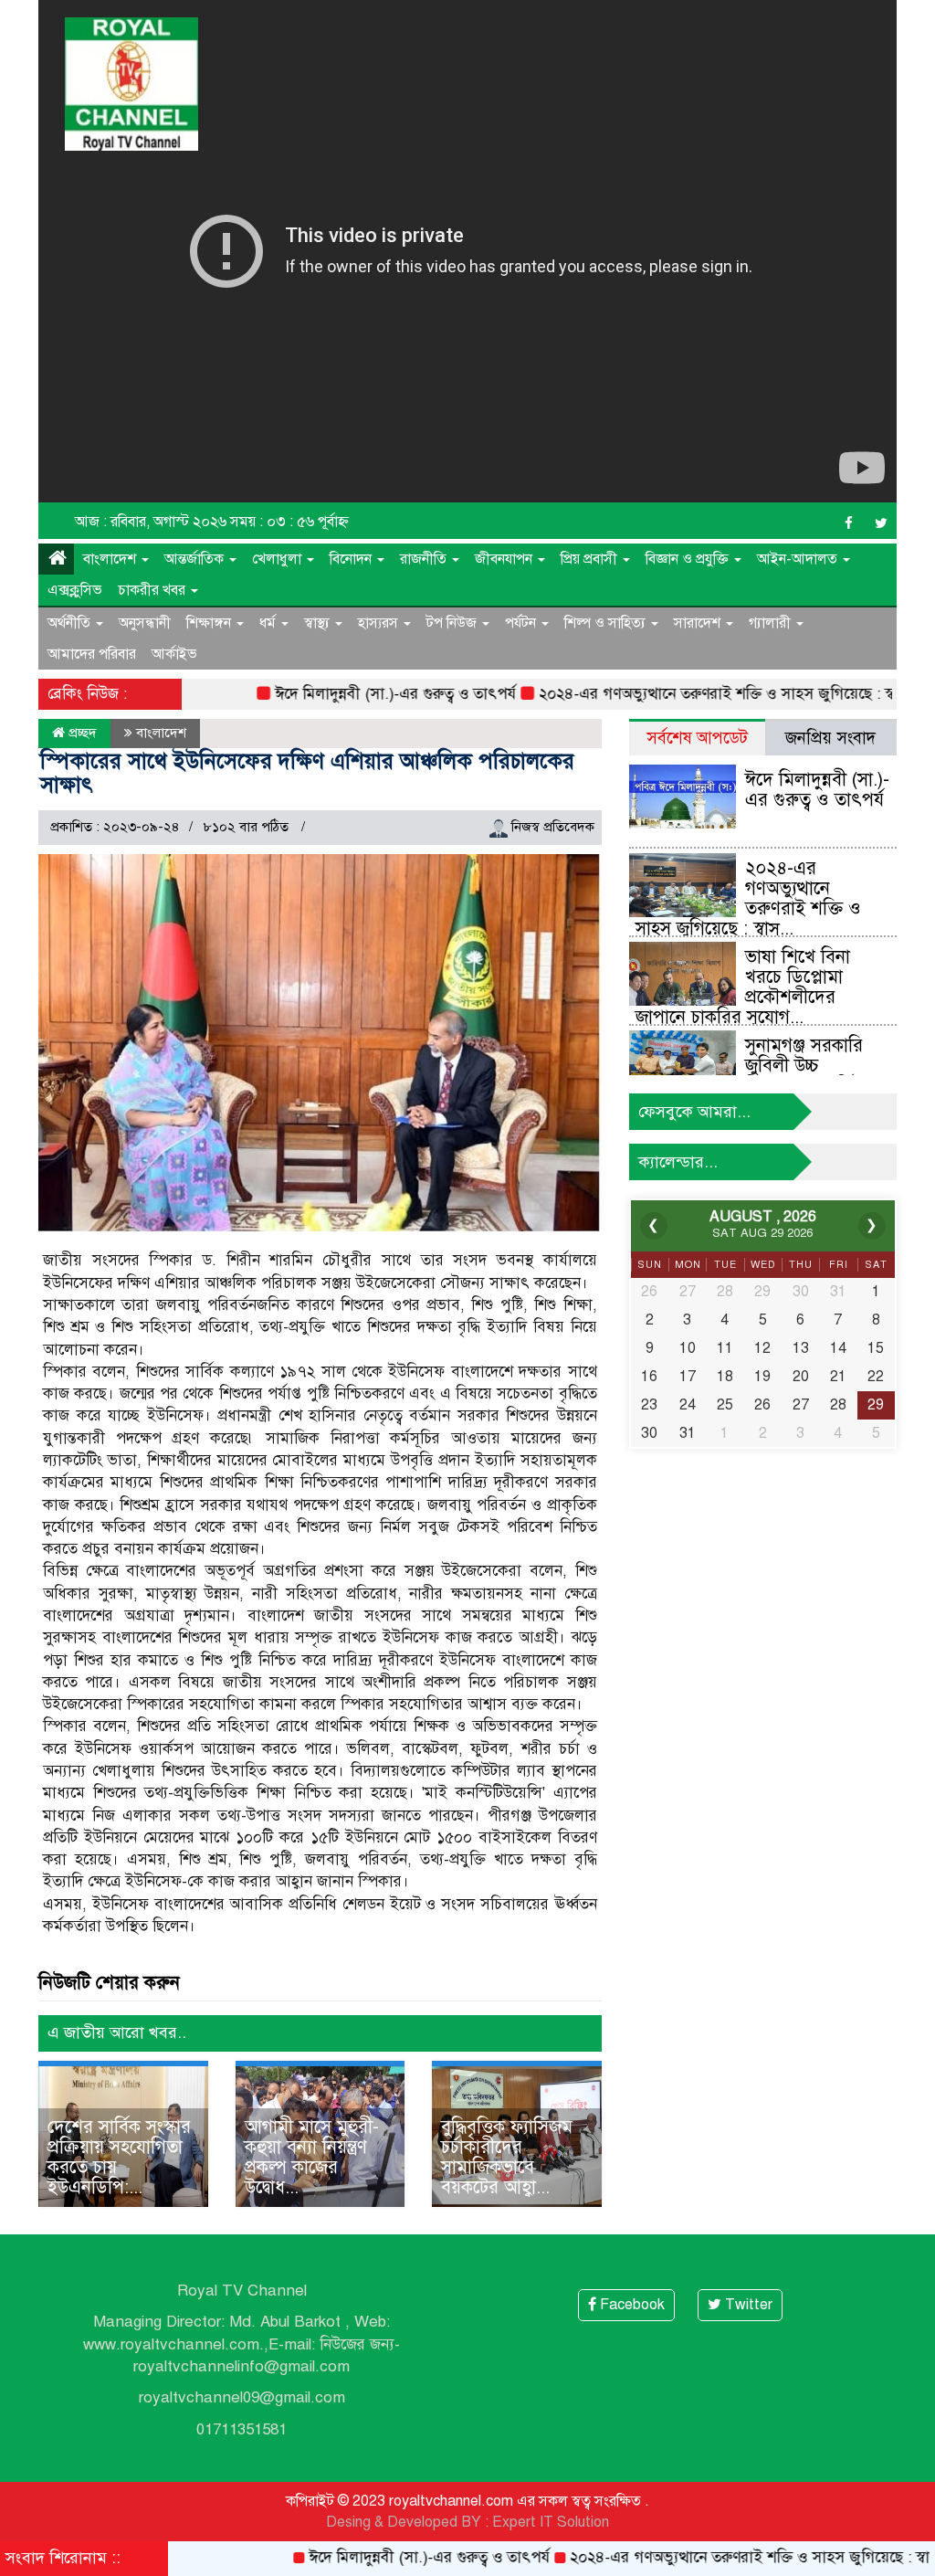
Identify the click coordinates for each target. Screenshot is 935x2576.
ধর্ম (269, 623)
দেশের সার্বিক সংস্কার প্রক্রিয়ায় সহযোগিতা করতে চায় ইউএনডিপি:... (119, 2157)
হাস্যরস (380, 623)
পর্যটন (522, 623)
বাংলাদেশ (111, 559)
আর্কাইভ (174, 654)
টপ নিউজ (453, 623)
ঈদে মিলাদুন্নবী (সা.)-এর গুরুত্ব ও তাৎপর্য (347, 694)
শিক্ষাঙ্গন (210, 623)
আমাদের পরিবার (92, 654)
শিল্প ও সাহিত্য (607, 623)
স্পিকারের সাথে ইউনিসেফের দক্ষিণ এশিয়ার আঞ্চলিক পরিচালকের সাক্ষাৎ (307, 773)
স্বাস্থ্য (319, 623)
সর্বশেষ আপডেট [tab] (697, 738)
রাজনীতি (425, 559)
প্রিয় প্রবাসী (591, 559)
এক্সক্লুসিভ (75, 590)
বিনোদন (352, 559)
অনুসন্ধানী (145, 623)
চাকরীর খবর (153, 590)
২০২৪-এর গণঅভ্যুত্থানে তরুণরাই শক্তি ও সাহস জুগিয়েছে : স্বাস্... (748, 898)
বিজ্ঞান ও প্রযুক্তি (689, 559)
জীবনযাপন (505, 559)
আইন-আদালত (799, 559)
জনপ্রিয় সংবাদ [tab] (830, 738)
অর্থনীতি (71, 623)
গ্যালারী (772, 623)
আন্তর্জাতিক (196, 559)
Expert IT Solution (551, 2522)
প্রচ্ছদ (81, 733)
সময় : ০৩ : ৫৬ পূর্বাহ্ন (289, 522)
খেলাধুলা (278, 559)
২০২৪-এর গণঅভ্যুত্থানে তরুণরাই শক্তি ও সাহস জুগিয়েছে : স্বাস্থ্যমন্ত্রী (688, 694)
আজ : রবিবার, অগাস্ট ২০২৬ (151, 522)
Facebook (630, 2305)
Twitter (747, 2305)
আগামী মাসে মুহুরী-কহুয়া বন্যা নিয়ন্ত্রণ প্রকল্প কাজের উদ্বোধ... (312, 2157)
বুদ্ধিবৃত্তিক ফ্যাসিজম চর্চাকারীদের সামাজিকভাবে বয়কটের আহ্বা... (507, 2157)
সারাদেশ (699, 623)
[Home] (56, 559)
